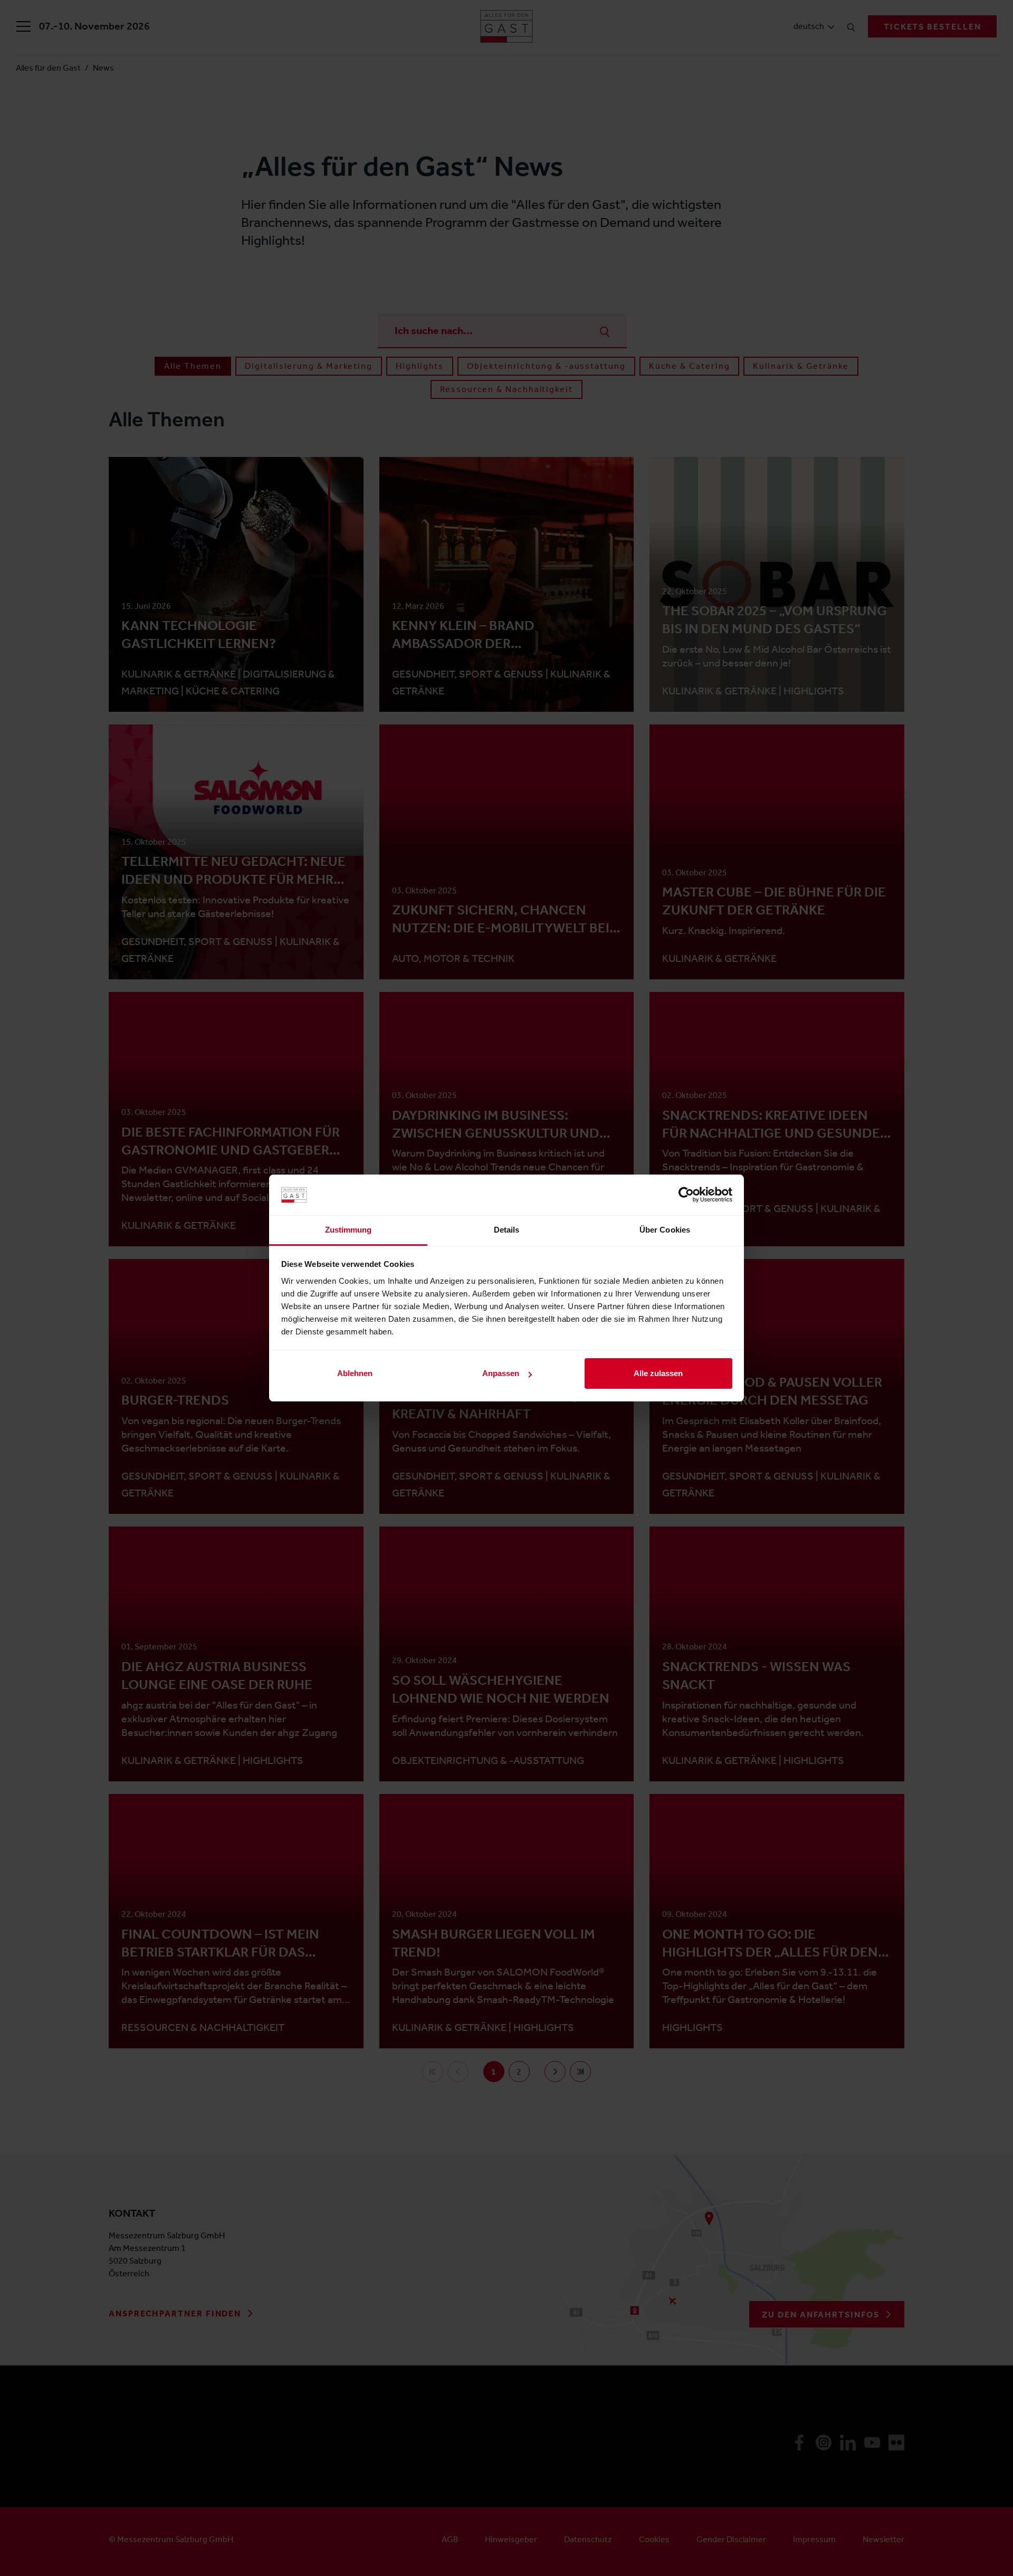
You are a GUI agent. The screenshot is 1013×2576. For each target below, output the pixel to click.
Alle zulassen (658, 1373)
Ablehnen (355, 1373)
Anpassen (501, 1373)
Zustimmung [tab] (348, 1230)
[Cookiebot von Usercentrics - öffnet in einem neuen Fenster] (686, 1195)
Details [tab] (507, 1230)
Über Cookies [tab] (665, 1230)
